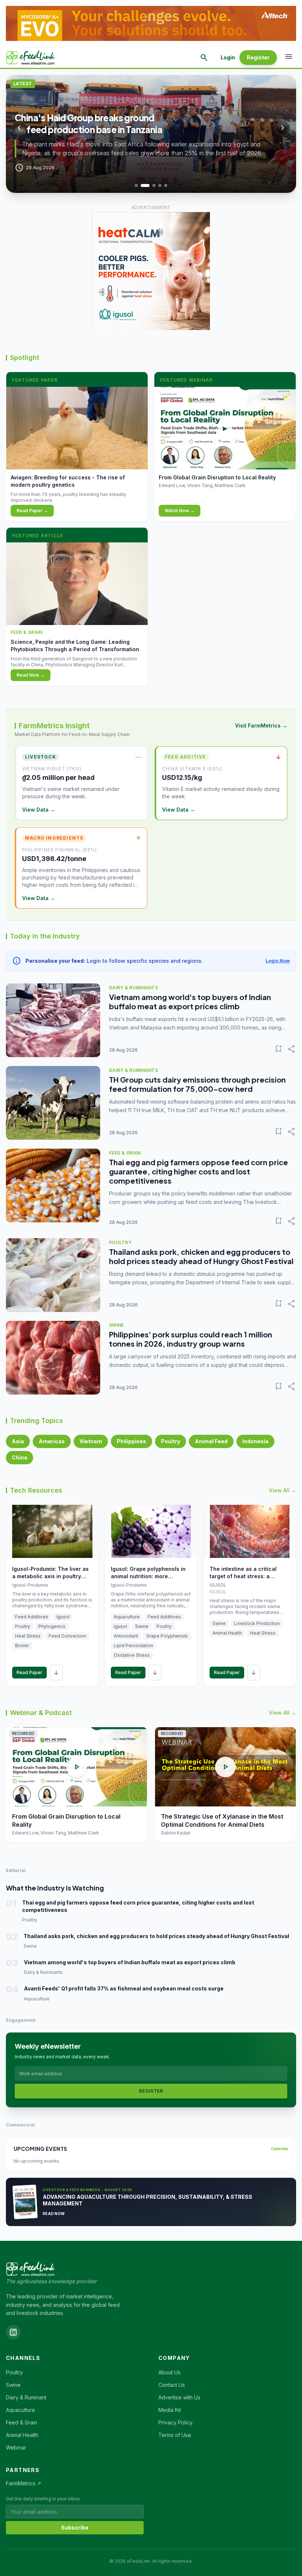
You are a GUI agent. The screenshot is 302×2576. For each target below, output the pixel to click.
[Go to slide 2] (142, 185)
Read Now (54, 2214)
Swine (13, 2385)
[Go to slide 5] (166, 185)
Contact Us (172, 2385)
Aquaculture (20, 2410)
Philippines (131, 1441)
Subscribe (75, 2528)
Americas (52, 1441)
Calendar (280, 2149)
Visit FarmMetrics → (261, 725)
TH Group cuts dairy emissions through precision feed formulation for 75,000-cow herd (197, 1084)
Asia (18, 1441)
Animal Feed (211, 1441)
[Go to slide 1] (136, 185)
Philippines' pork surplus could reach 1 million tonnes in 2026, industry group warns (191, 1339)
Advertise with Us (179, 2397)
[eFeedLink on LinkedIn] (13, 2332)
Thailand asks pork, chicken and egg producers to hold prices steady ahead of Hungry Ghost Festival (201, 1256)
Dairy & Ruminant (26, 2397)
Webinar (16, 2447)
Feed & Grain (22, 2422)
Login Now (278, 961)
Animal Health (22, 2435)
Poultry (171, 1441)
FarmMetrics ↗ (24, 2483)
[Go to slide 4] (160, 185)
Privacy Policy (175, 2422)
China (20, 1457)
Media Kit (170, 2410)
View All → (282, 1490)
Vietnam (91, 1441)
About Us (169, 2372)
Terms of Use (175, 2435)
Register (258, 57)
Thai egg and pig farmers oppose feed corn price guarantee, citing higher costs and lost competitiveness (199, 1171)
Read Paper (29, 1672)
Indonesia (255, 1441)
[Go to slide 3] (151, 185)
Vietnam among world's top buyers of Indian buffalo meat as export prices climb (190, 1001)
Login (228, 57)
